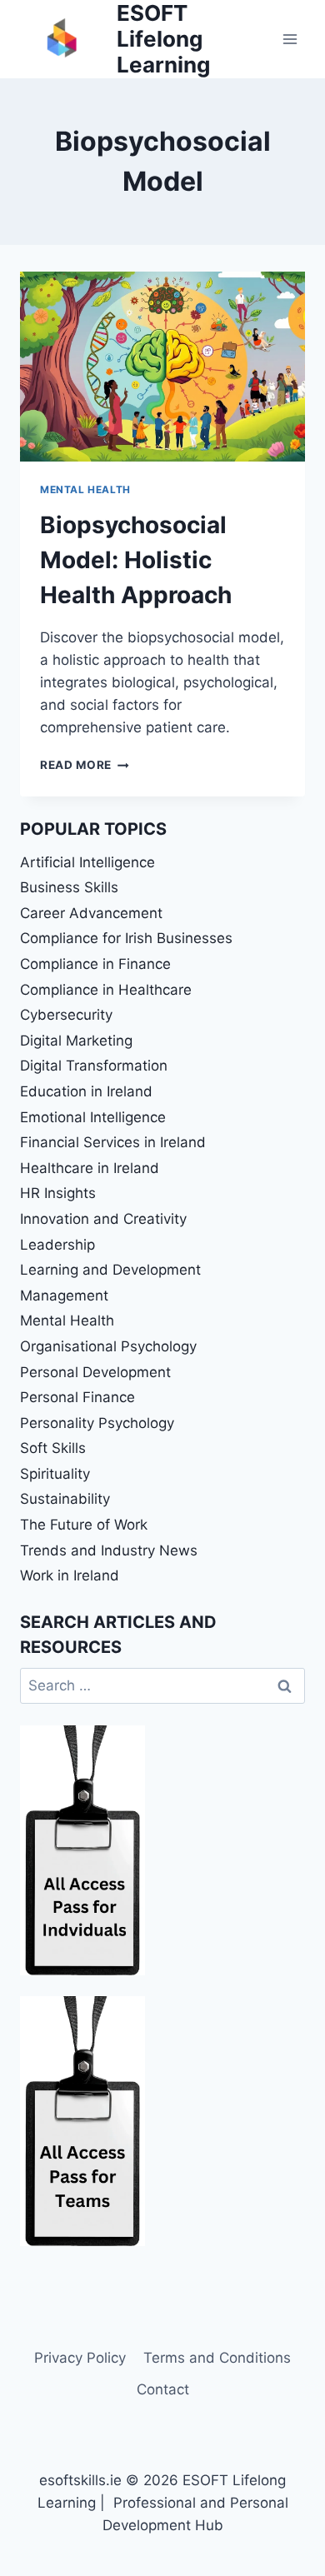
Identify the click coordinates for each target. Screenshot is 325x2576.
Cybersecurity (66, 1015)
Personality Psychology (97, 1423)
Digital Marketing (76, 1041)
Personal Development (95, 1372)
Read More (85, 765)
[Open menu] (290, 39)
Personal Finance (77, 1397)
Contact (163, 2389)
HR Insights (58, 1193)
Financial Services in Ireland (113, 1142)
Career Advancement (91, 913)
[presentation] (162, 367)
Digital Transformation (94, 1066)
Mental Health (85, 489)
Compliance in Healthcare (106, 990)
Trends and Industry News (109, 1550)
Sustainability (65, 1499)
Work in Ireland (70, 1575)
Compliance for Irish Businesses (126, 938)
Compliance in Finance (95, 964)
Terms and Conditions (217, 2358)
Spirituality (55, 1474)
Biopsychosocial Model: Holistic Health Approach (136, 560)
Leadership (57, 1245)
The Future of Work (84, 1525)
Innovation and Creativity (103, 1219)
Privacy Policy (80, 2358)
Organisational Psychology (108, 1346)
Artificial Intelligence (87, 862)
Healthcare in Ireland (90, 1168)
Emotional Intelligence (93, 1117)
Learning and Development (110, 1270)
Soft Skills (53, 1448)
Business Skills (69, 887)
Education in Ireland (86, 1091)
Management (64, 1295)
